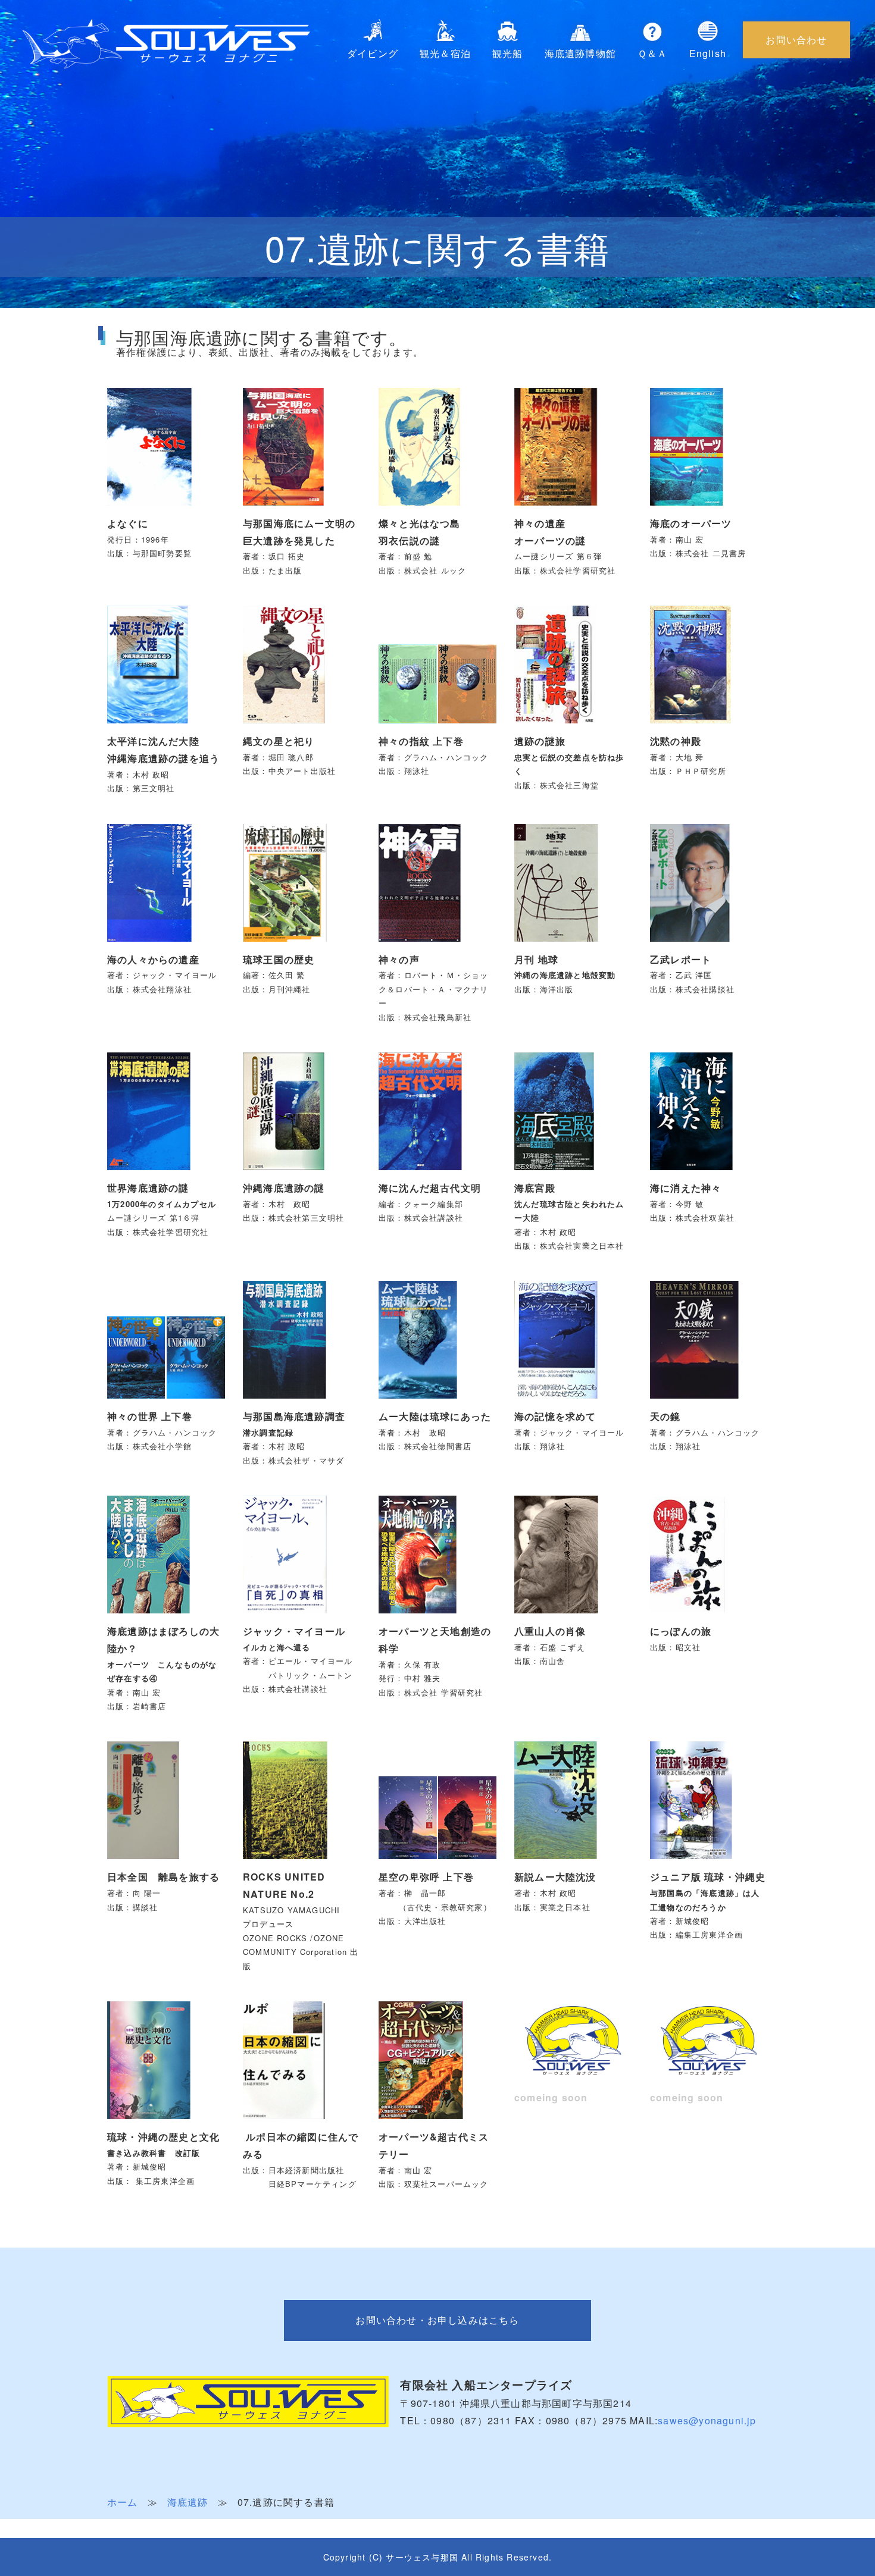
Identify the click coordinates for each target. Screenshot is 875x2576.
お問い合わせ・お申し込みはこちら (437, 2320)
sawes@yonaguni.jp (707, 2420)
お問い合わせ (796, 40)
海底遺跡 (188, 2502)
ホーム (123, 2502)
